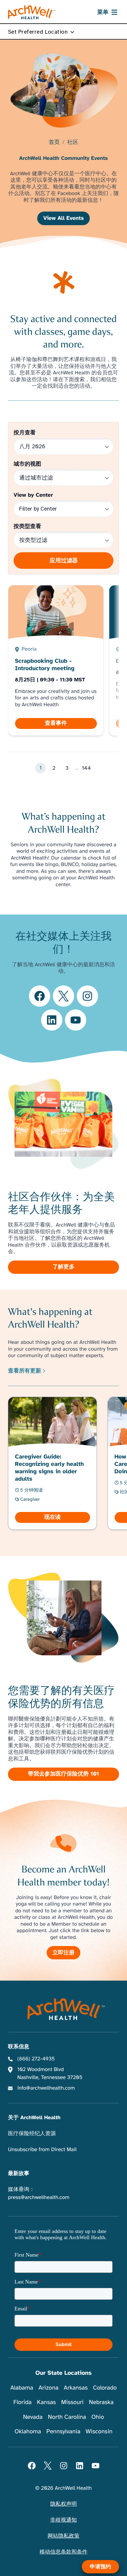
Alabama (22, 2388)
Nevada (33, 2417)
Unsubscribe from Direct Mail (42, 2150)
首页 (54, 143)
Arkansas (76, 2388)
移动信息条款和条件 (63, 2552)
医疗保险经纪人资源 (32, 2134)
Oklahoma (28, 2431)
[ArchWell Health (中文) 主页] (32, 12)
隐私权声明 (63, 2504)
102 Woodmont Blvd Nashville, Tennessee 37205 (50, 2074)
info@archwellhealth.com (46, 2088)
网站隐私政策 (63, 2536)
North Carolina (67, 2417)
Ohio (98, 2417)
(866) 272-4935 (36, 2059)
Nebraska (101, 2402)
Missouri (72, 2402)
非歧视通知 (63, 2520)
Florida (22, 2402)
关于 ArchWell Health (34, 2118)
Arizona (48, 2388)
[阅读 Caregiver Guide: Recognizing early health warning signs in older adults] (53, 1463)
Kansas (46, 2402)
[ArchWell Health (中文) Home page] (64, 2009)
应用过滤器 (64, 560)
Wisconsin (99, 2431)
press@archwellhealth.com (39, 2197)
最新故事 (19, 2174)
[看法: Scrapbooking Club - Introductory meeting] (56, 660)
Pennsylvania (63, 2431)
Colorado (105, 2388)
